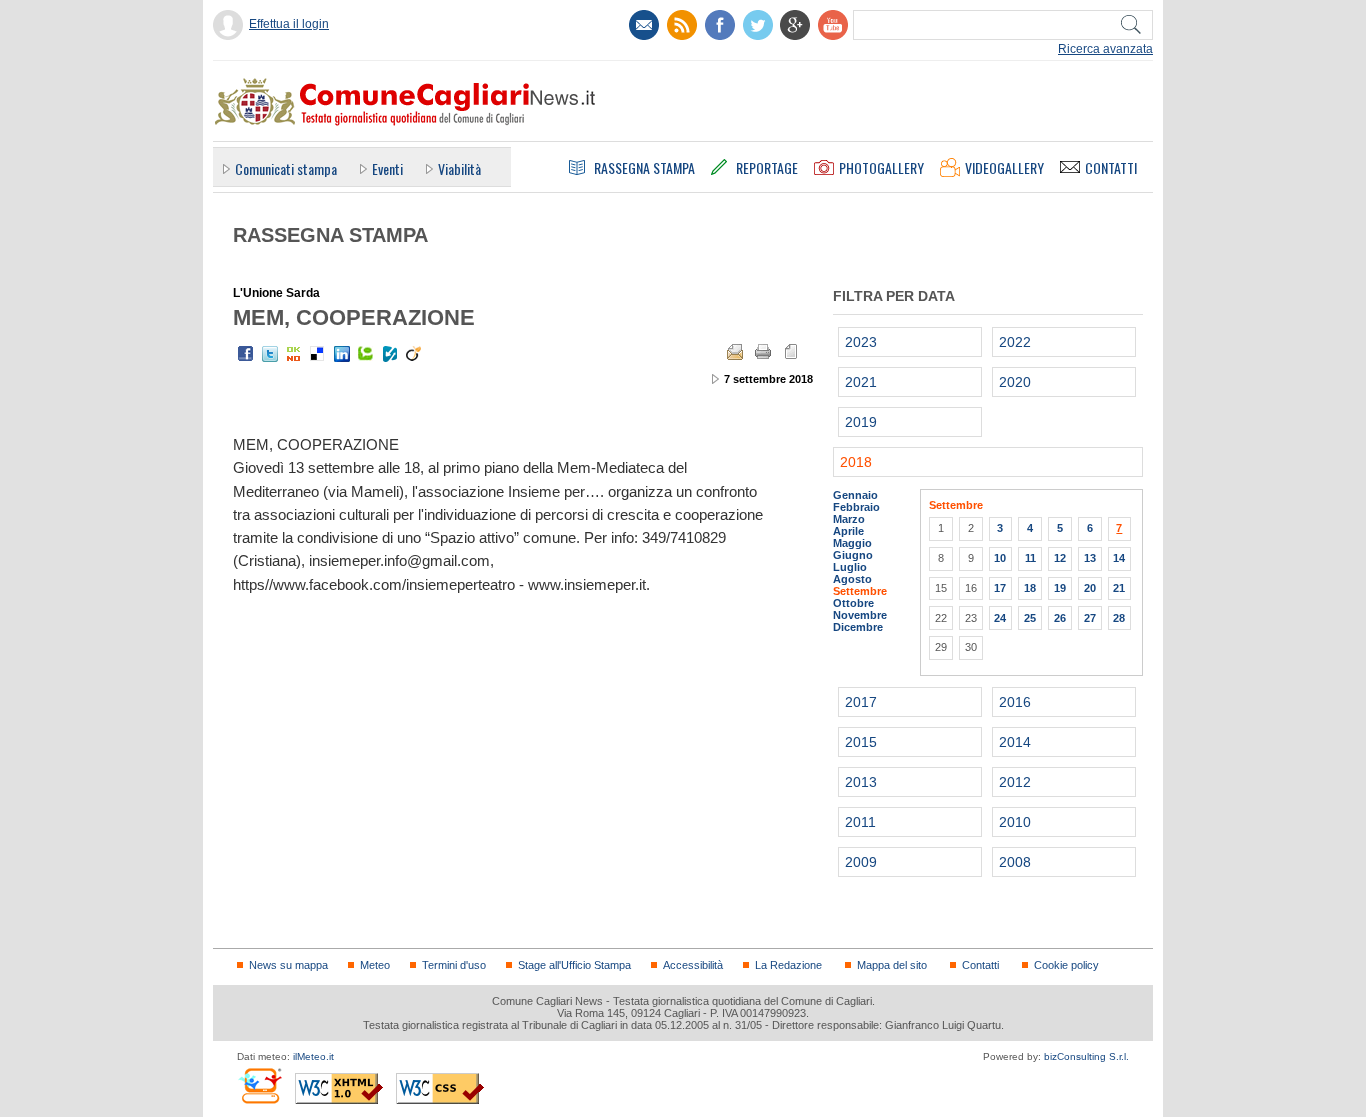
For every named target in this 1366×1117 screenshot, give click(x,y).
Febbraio (856, 507)
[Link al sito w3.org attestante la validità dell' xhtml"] (339, 1088)
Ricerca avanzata (1105, 49)
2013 (861, 782)
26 (1060, 618)
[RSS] (682, 25)
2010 (1015, 822)
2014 (1015, 742)
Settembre (860, 591)
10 (1000, 558)
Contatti (980, 965)
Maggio (852, 543)
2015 (861, 742)
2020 (1015, 382)
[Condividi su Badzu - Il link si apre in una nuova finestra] (390, 354)
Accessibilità (693, 965)
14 (1119, 558)
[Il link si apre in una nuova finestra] (720, 25)
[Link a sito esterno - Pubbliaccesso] (259, 1085)
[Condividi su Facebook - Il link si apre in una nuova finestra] (246, 354)
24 (1000, 618)
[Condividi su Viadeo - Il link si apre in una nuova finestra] (414, 354)
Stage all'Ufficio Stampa (574, 965)
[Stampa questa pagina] (763, 352)
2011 (860, 822)
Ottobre (853, 603)
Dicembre (858, 627)
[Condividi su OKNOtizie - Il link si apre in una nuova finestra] (294, 354)
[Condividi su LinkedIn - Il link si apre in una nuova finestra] (342, 354)
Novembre (860, 615)
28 (1119, 618)
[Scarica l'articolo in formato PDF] (791, 352)
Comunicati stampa (286, 168)
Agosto (852, 579)
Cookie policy (1066, 965)
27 (1090, 618)
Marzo (849, 519)
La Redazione (788, 965)
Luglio (850, 567)
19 (1060, 588)
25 (1030, 618)
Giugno (853, 555)
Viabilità (459, 168)
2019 (861, 422)
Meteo (375, 965)
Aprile (848, 531)
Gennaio (855, 495)
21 (1119, 588)
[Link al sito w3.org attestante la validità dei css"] (440, 1088)
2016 (1015, 702)
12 (1060, 558)
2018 (856, 462)
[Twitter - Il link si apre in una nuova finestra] (270, 354)
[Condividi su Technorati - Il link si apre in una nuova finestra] (366, 354)
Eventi (387, 168)
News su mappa (288, 965)
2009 (861, 862)
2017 (861, 702)
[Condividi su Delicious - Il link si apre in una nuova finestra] (318, 354)
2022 (1015, 342)
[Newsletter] (644, 25)
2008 (1015, 862)
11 (1030, 558)
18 (1030, 588)
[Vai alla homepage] (404, 101)
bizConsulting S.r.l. (1086, 1056)
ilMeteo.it (313, 1056)
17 (1000, 588)
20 (1090, 588)
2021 (861, 382)
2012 (1015, 782)
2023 (861, 342)
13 (1090, 558)
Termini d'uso (454, 965)
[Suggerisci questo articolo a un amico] (735, 352)
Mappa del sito (892, 965)
